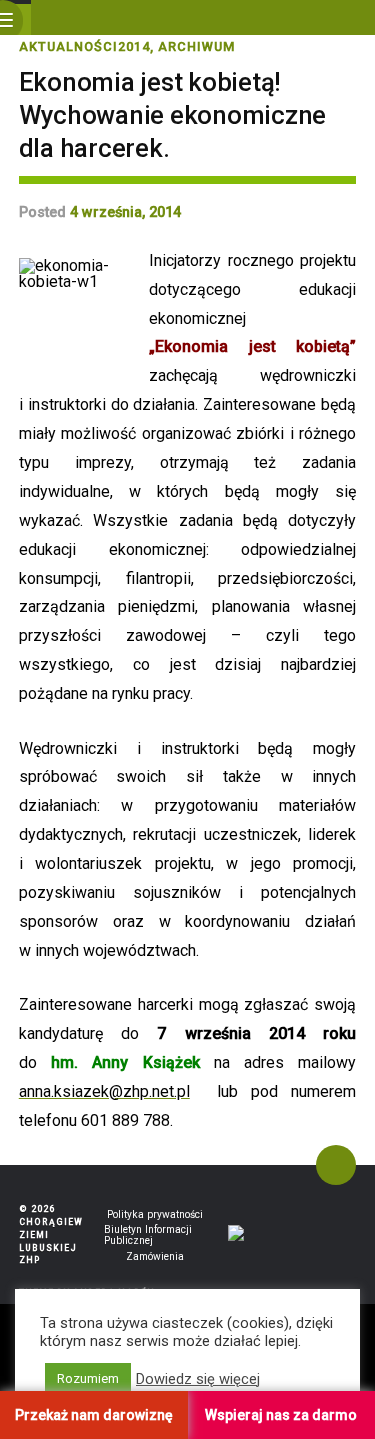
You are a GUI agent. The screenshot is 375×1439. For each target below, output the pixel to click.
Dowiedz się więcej (198, 1379)
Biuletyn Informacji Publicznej (148, 1235)
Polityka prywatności (155, 1214)
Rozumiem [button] (88, 1378)
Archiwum (196, 46)
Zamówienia (155, 1256)
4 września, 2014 (125, 212)
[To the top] (336, 1165)
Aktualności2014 (84, 46)
